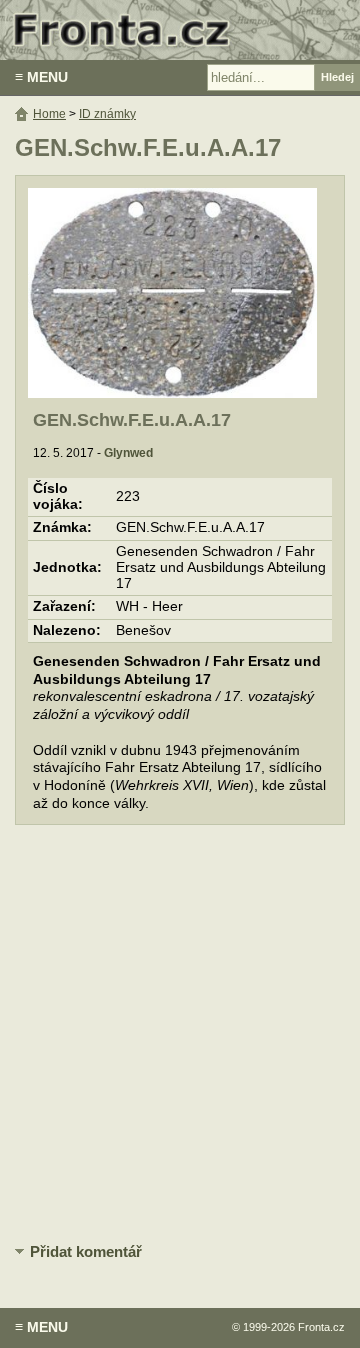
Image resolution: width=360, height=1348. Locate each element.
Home (49, 114)
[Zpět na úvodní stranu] (180, 30)
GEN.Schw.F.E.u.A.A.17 (132, 420)
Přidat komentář (86, 1251)
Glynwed (128, 453)
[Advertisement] (180, 1035)
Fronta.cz (321, 1327)
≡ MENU (41, 77)
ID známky (107, 114)
